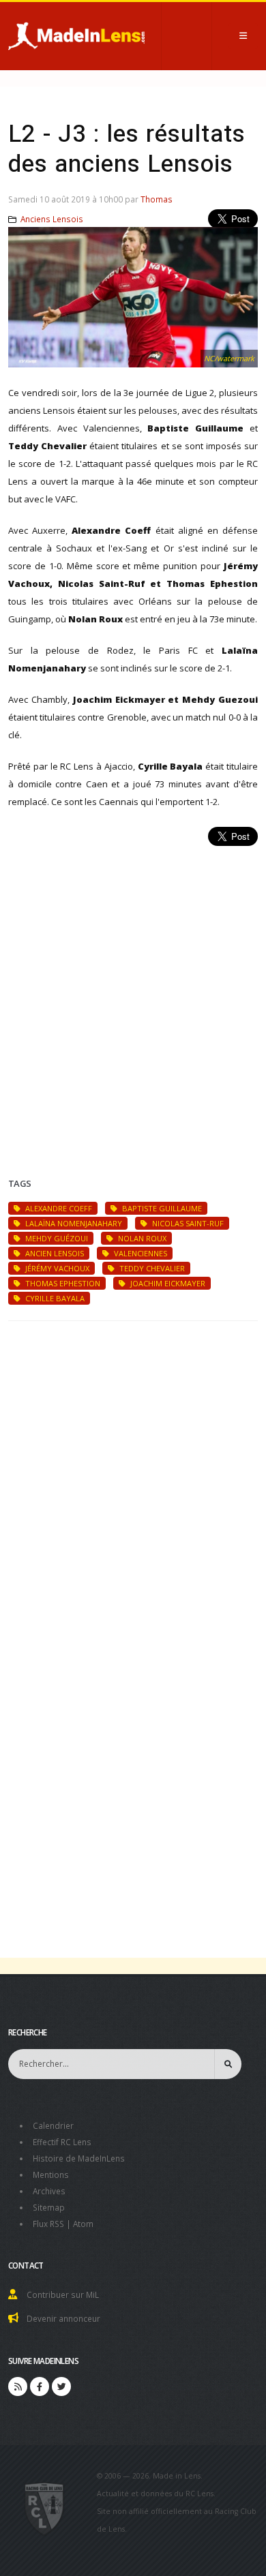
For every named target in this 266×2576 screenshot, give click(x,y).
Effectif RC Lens (62, 2142)
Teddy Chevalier (151, 1268)
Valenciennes (139, 1253)
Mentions (51, 2175)
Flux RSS (48, 2224)
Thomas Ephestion (62, 1283)
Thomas (157, 199)
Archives (49, 2191)
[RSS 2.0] (18, 2386)
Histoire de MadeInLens (79, 2158)
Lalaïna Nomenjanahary (73, 1223)
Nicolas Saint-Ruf (187, 1223)
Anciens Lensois (52, 219)
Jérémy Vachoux (56, 1268)
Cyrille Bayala (54, 1298)
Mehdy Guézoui (56, 1238)
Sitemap (49, 2207)
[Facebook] (40, 2386)
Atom (83, 2224)
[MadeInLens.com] (45, 2508)
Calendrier (53, 2125)
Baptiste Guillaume (161, 1208)
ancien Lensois (54, 1253)
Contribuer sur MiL (63, 2294)
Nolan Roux (141, 1238)
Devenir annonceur (63, 2318)
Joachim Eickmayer (167, 1283)
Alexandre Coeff (58, 1208)
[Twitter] (61, 2386)
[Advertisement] (133, 995)
